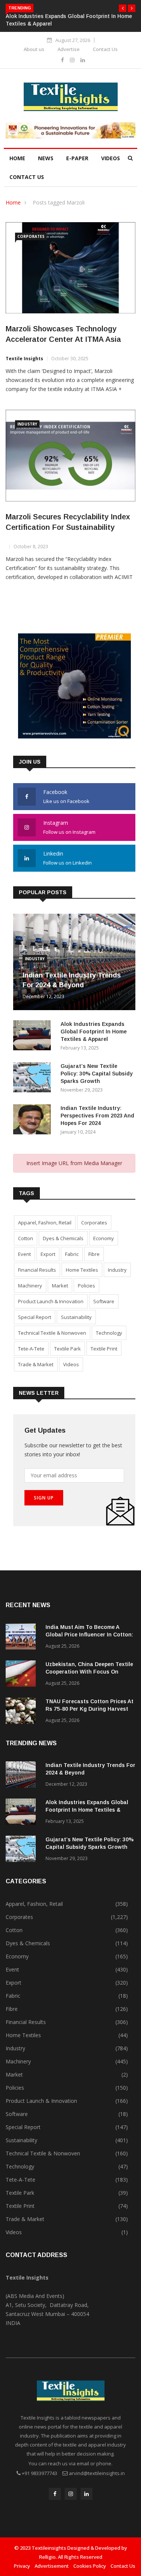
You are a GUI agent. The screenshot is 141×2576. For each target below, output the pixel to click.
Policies (86, 1286)
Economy (104, 1238)
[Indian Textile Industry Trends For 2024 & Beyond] (23, 1776)
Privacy (22, 2566)
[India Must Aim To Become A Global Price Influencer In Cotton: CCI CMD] (23, 1638)
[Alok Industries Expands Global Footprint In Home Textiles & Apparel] (34, 1037)
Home (17, 158)
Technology (109, 1333)
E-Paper (77, 158)
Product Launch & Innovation (51, 1301)
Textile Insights (24, 359)
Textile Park (67, 1349)
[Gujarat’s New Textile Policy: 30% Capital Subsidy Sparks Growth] (34, 1079)
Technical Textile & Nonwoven (52, 1333)
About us (34, 49)
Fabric (72, 1254)
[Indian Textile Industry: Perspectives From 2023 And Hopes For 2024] (34, 1121)
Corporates (31, 236)
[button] (123, 8)
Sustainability (76, 1317)
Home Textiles (82, 1270)
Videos (111, 158)
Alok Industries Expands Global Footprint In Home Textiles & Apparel (94, 1032)
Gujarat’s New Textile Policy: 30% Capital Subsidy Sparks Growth (97, 1074)
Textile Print (104, 1349)
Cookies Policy (90, 2566)
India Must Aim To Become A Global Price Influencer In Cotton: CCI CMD (89, 1635)
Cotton (26, 1238)
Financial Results (37, 1270)
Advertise (69, 49)
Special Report (35, 1317)
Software (104, 1301)
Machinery (30, 1286)
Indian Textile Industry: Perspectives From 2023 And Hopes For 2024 (97, 1116)
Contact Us (105, 49)
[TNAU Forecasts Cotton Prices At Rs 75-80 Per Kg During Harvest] (23, 1712)
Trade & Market (36, 1364)
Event (24, 1254)
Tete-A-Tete (31, 1349)
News (46, 158)
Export (48, 1254)
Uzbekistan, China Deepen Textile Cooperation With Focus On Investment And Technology (89, 1672)
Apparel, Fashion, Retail (45, 1223)
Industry (27, 424)
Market (60, 1286)
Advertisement (52, 2566)
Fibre (94, 1254)
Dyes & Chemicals (63, 1238)
